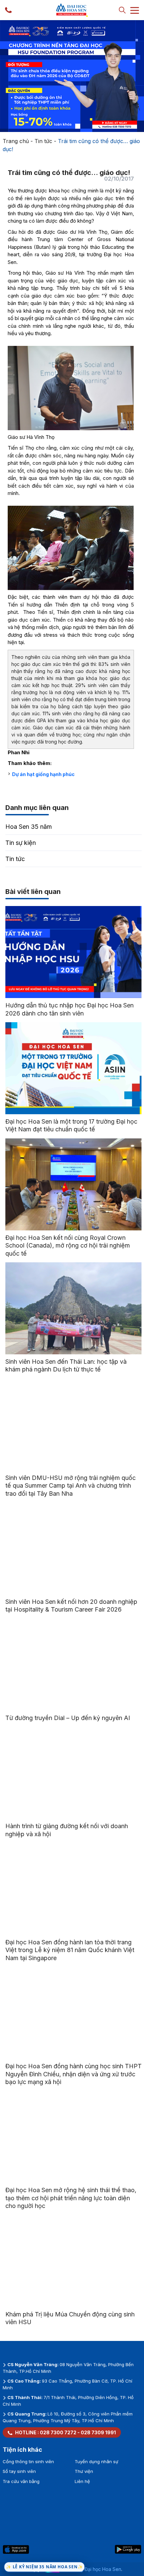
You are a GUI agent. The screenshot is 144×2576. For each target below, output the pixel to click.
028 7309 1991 (98, 2432)
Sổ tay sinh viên (19, 2471)
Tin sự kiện (21, 843)
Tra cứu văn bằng (21, 2481)
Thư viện (84, 2471)
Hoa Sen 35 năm (29, 827)
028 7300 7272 (58, 2432)
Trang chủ (16, 141)
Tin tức (43, 141)
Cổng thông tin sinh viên (28, 2461)
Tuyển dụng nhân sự (96, 2461)
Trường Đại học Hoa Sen (94, 2569)
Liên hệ (82, 2481)
